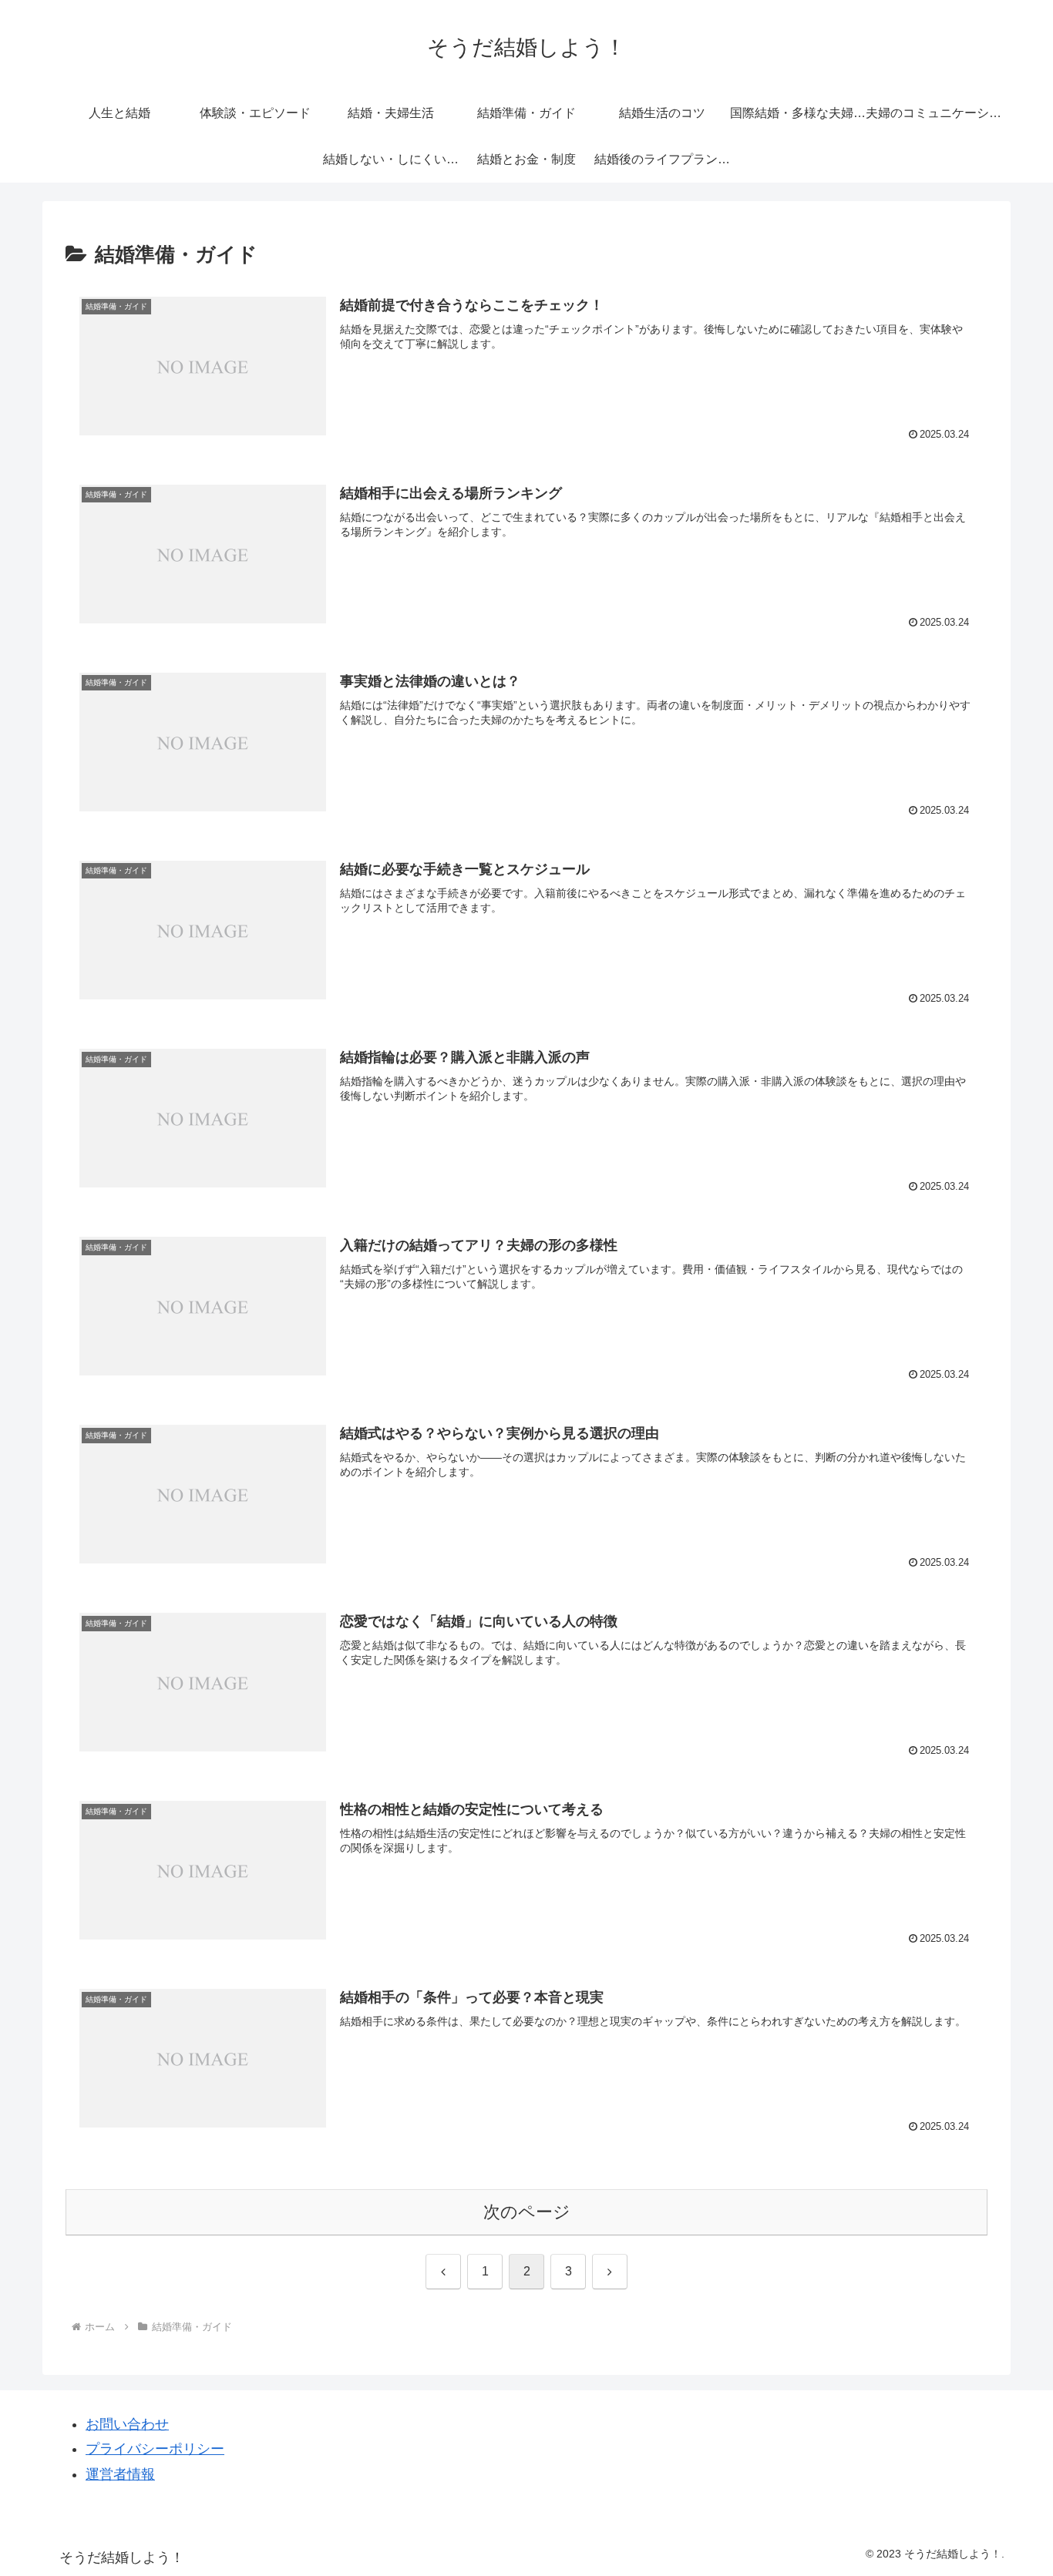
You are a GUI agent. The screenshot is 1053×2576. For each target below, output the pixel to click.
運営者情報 (120, 2474)
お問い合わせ (127, 2424)
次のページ (527, 2212)
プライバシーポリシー (155, 2449)
